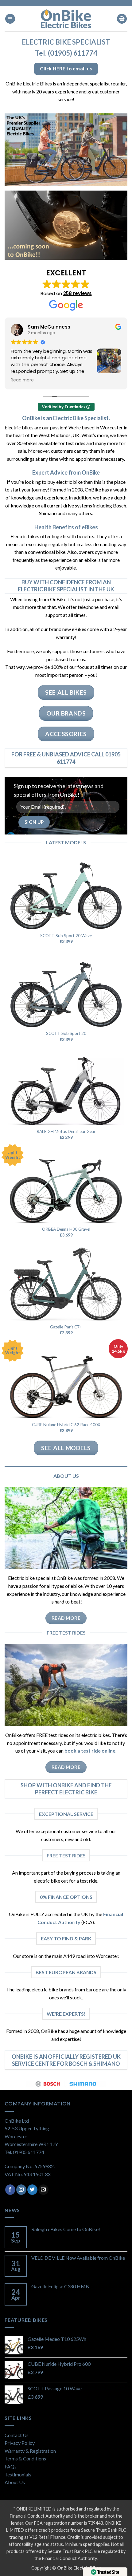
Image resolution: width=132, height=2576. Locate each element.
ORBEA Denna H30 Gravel (66, 1229)
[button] (10, 19)
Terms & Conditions (25, 2458)
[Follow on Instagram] (21, 2190)
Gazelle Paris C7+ (66, 1327)
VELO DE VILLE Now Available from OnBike (78, 2258)
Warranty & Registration (30, 2451)
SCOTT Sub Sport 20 (66, 1033)
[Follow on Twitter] (32, 2190)
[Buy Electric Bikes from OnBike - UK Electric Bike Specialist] (66, 19)
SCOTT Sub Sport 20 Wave (66, 936)
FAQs (11, 2466)
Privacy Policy (20, 2443)
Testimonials (18, 2474)
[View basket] (122, 19)
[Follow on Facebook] (10, 2190)
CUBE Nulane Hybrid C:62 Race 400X (66, 1425)
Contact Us (17, 2435)
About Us (15, 2482)
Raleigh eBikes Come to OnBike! (66, 2229)
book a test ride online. (91, 1751)
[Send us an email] (43, 2190)
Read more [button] (22, 380)
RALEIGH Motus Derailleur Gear (66, 1131)
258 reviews (78, 293)
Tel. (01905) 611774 (66, 53)
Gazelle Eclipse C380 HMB (60, 2286)
